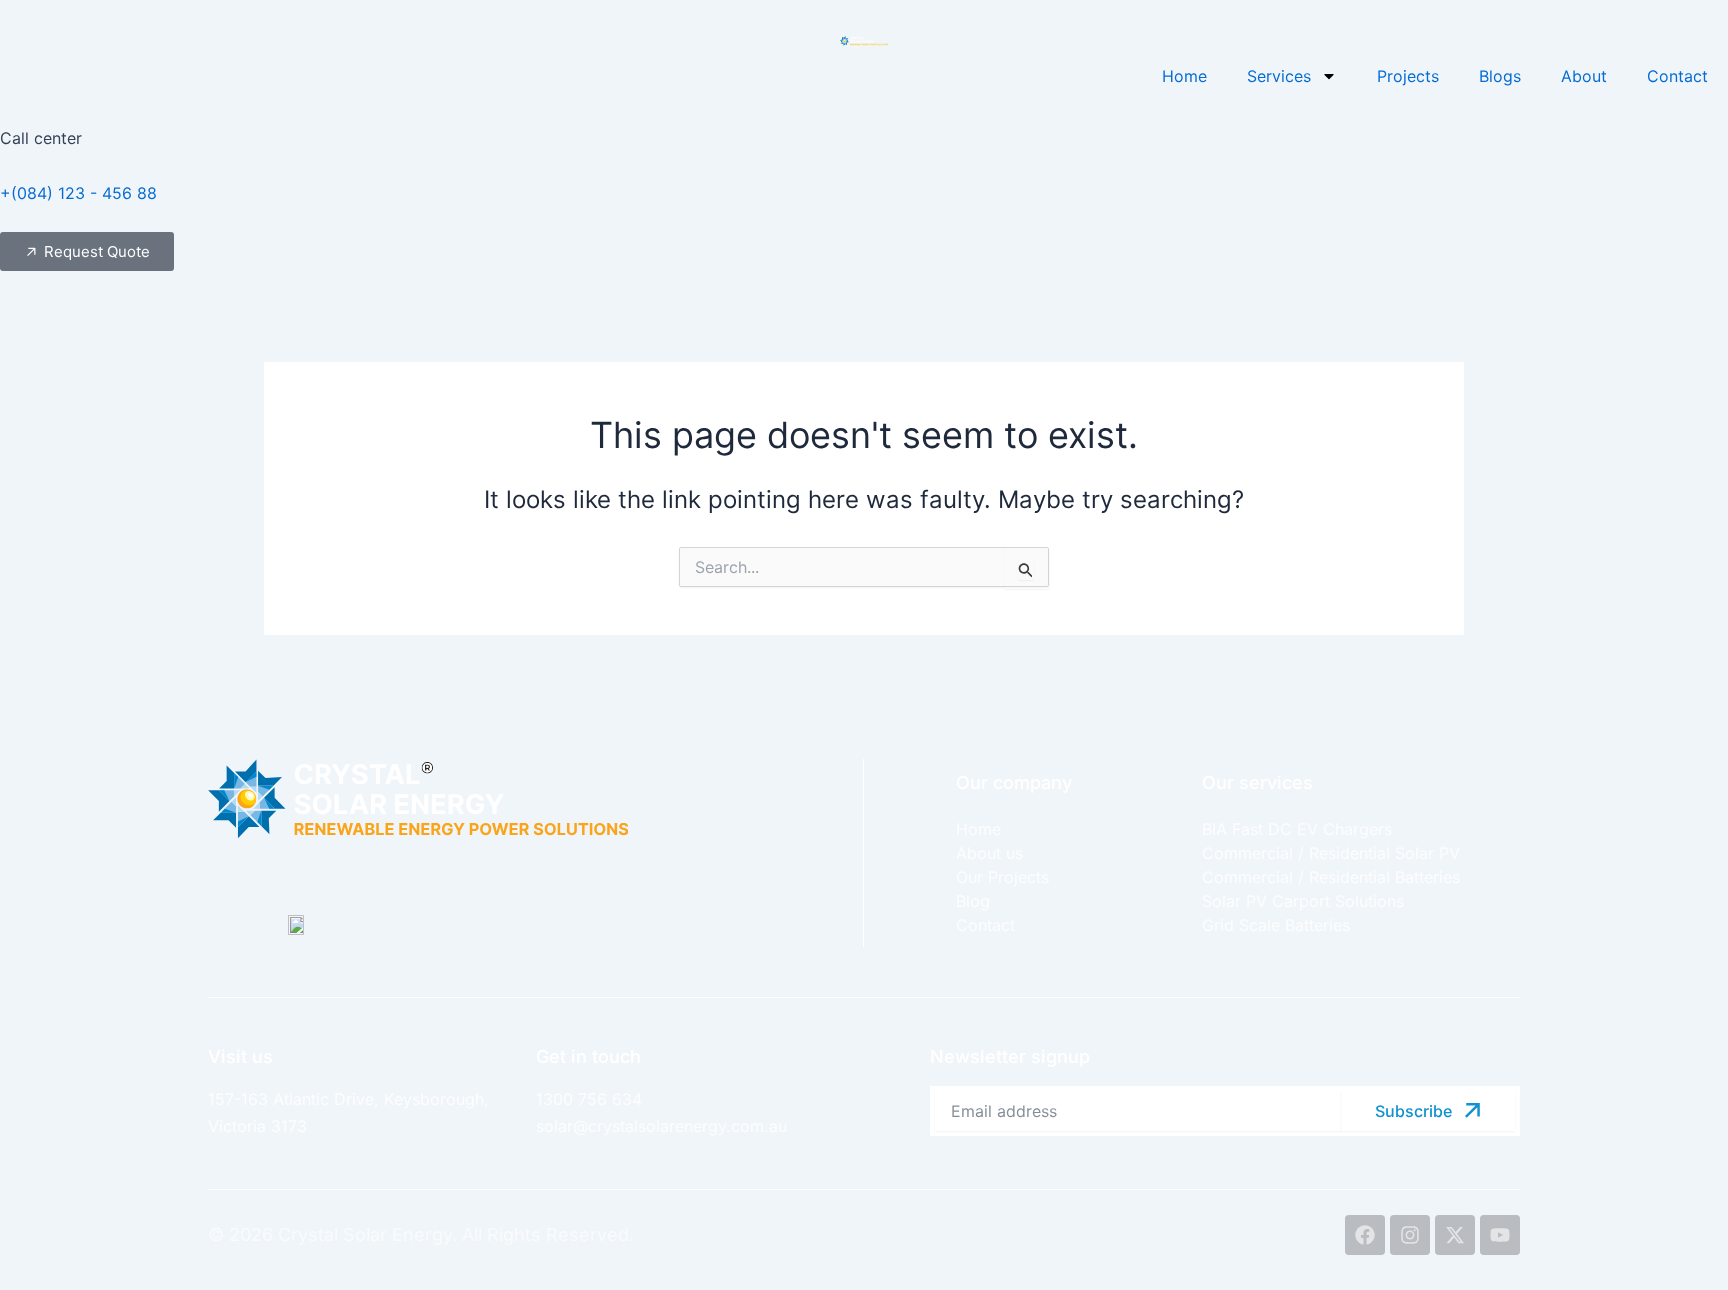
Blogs (1500, 76)
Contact (1677, 76)
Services (1279, 76)
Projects (1408, 76)
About (1584, 76)
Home (1184, 76)
